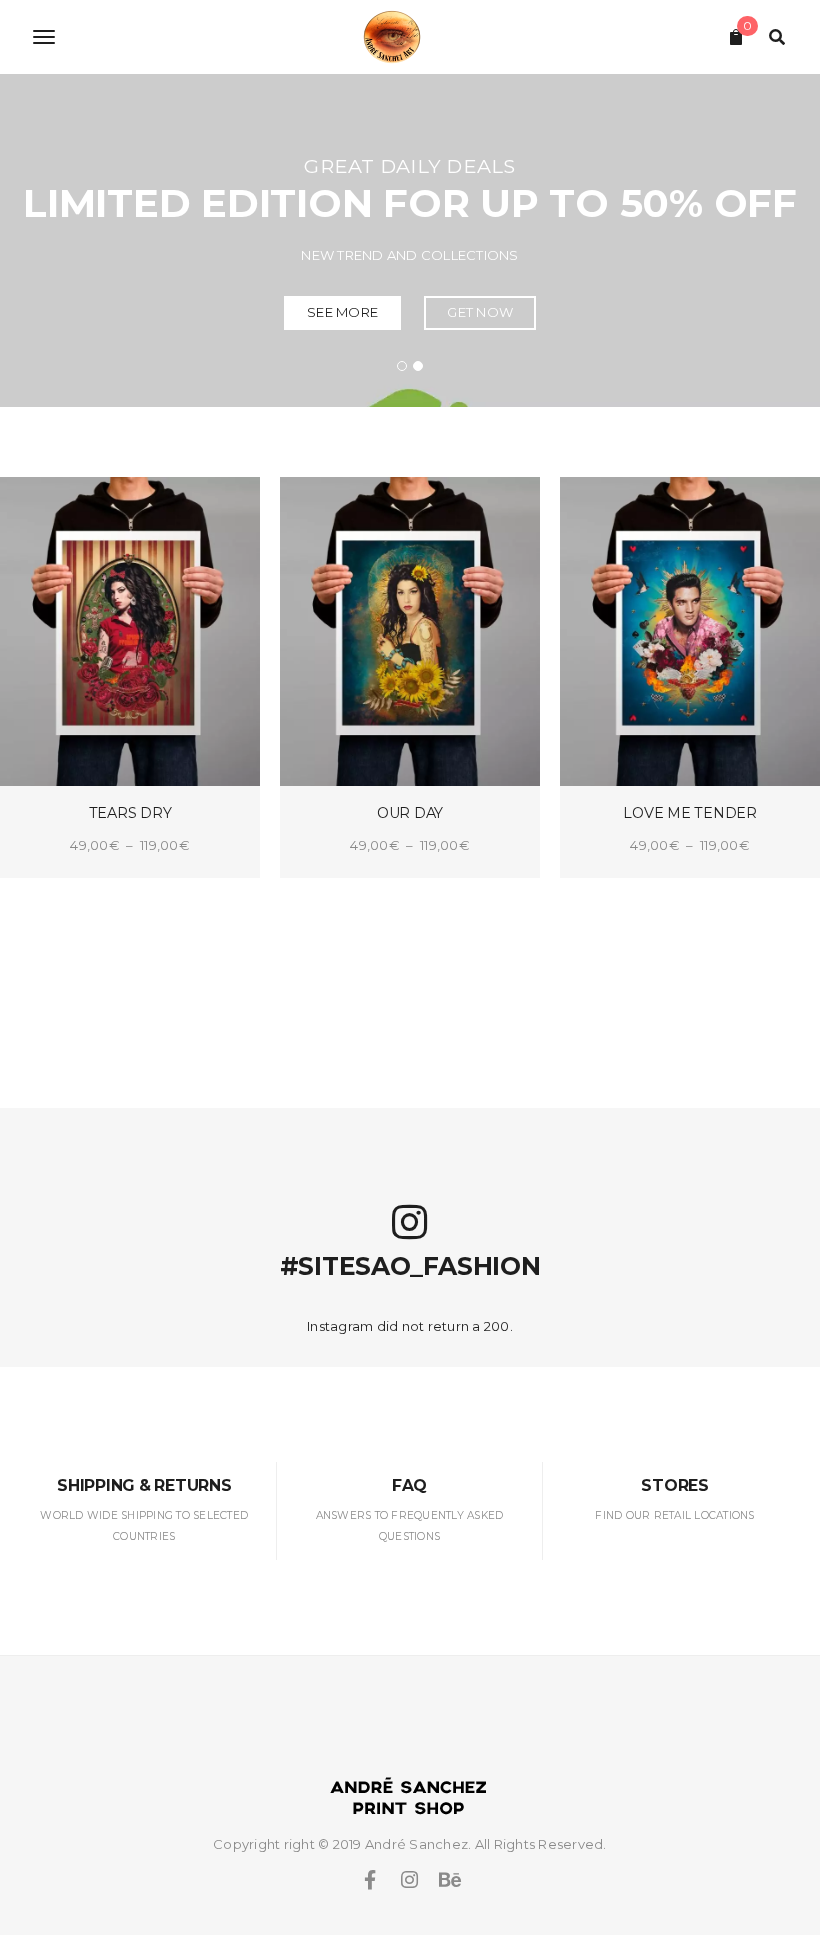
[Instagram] (410, 1880)
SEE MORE (342, 312)
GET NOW (480, 312)
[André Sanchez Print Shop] (409, 37)
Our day (410, 813)
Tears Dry (130, 813)
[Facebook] (370, 1880)
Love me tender (690, 813)
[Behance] (450, 1880)
